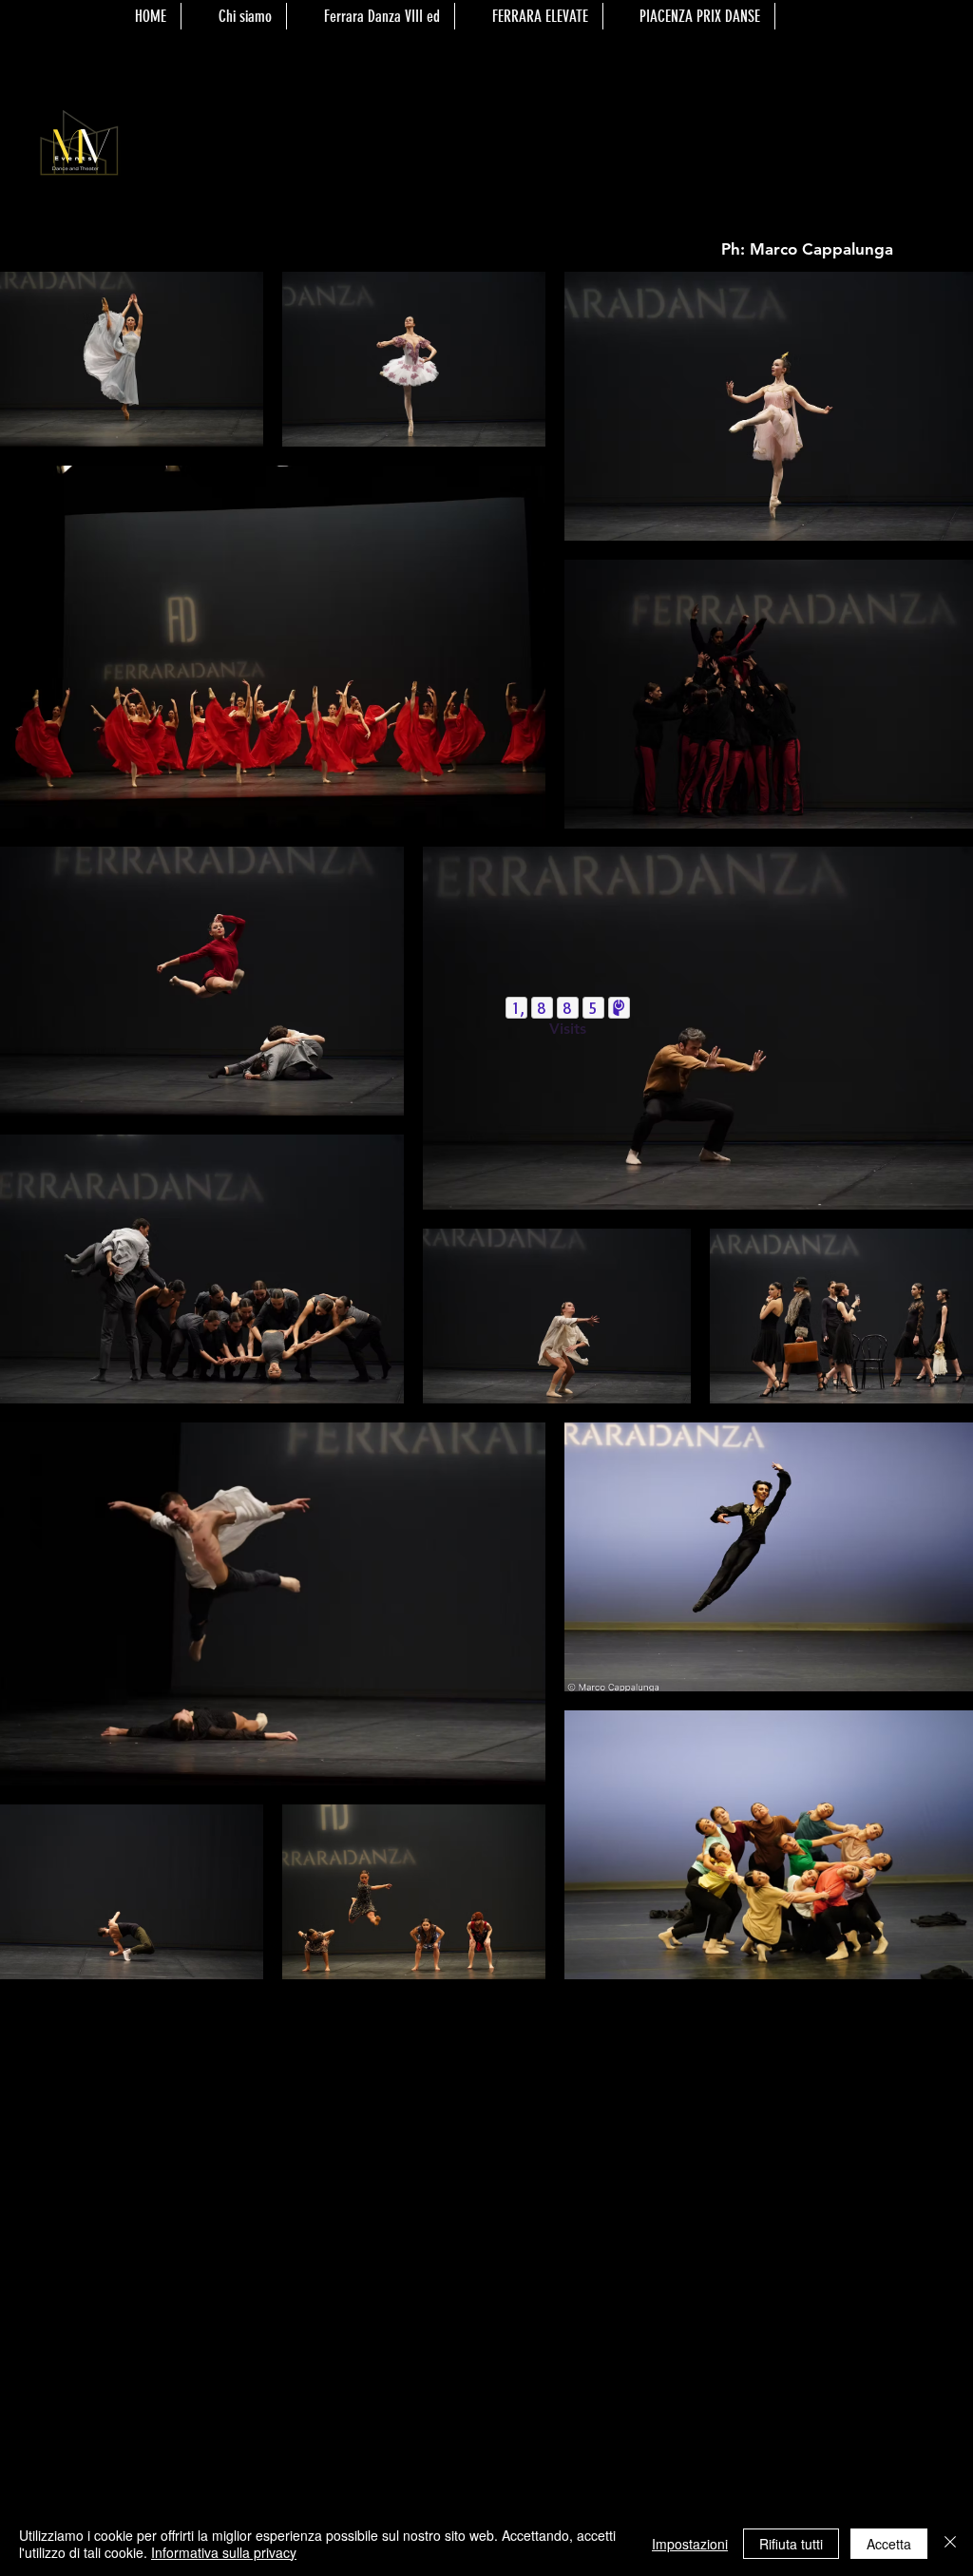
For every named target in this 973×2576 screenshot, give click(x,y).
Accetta (889, 2544)
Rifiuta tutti (791, 2544)
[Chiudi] (950, 2544)
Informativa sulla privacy (224, 2552)
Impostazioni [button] (690, 2544)
